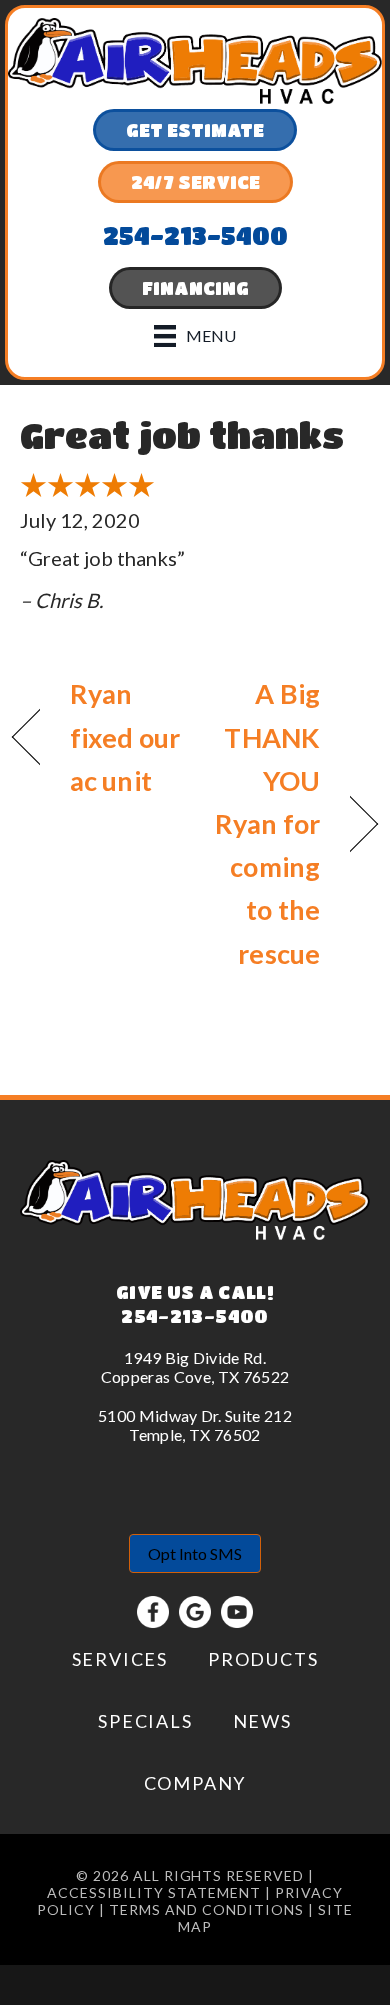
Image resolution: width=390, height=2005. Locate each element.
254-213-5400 (194, 1316)
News (262, 1721)
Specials (145, 1721)
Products (263, 1659)
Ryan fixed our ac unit (125, 736)
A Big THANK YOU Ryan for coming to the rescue (263, 823)
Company (195, 1783)
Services (120, 1659)
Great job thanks (182, 434)
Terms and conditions (206, 1909)
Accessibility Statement (154, 1892)
